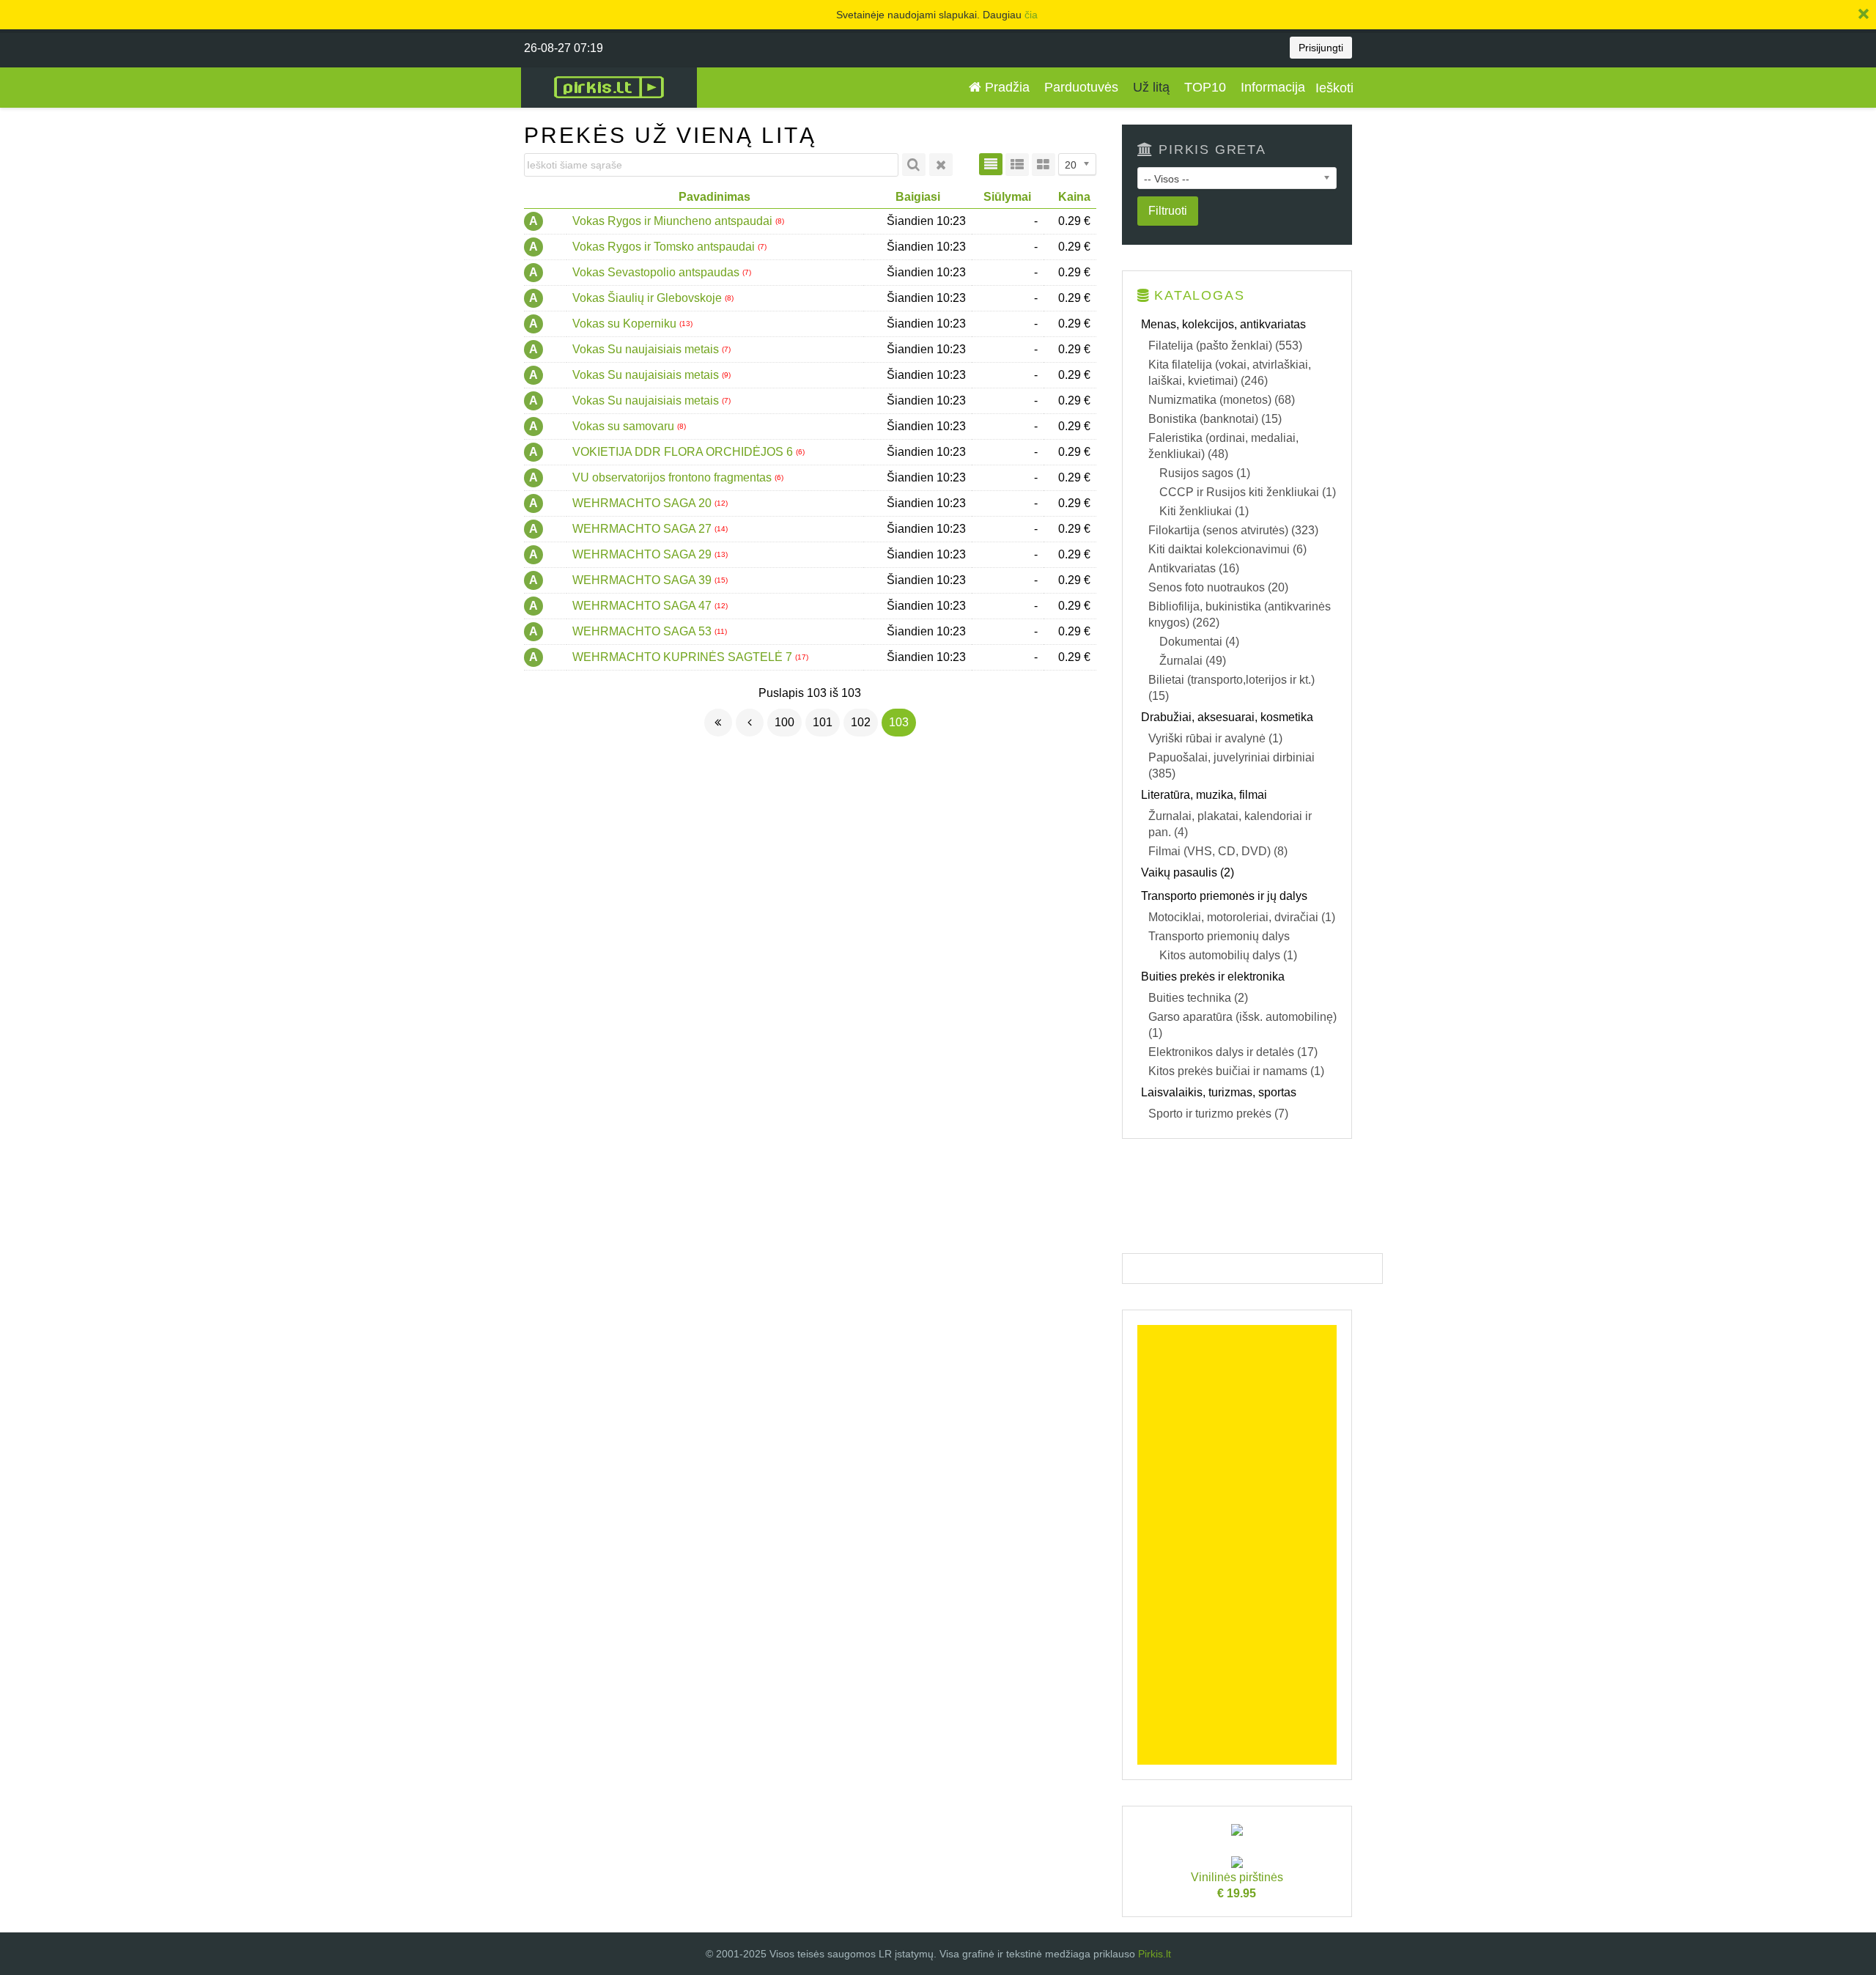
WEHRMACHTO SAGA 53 (643, 631)
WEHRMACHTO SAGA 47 (643, 606)
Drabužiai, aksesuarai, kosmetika (1227, 717)
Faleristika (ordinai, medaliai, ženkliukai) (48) (1223, 446)
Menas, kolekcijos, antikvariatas (1223, 324)
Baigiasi (918, 197)
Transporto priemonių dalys (1219, 936)
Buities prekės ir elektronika (1213, 977)
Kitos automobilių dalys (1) (1228, 955)
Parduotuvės (1081, 87)
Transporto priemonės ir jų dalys (1224, 896)
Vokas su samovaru (625, 426)
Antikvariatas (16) (1194, 568)
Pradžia (1005, 87)
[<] (750, 723)
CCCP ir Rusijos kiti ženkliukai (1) (1248, 492)
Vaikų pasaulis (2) (1188, 872)
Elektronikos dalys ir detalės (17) (1233, 1052)
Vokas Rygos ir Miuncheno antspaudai (674, 221)
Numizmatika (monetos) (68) (1222, 400)
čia (1031, 15)
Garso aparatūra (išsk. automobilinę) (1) (1242, 1025)
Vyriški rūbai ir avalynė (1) (1215, 738)
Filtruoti (1168, 211)
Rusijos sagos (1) (1205, 473)
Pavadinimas (714, 197)
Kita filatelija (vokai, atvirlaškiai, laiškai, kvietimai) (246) (1230, 373)
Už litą (1151, 87)
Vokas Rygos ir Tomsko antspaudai (665, 247)
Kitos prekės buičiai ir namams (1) (1236, 1071)
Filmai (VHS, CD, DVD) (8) (1218, 851)
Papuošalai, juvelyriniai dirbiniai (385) (1231, 765)
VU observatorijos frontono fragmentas (673, 477)
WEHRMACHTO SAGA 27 (643, 529)
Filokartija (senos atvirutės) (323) (1233, 530)
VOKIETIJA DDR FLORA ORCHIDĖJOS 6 (684, 452)
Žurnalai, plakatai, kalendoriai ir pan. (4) (1230, 824)
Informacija (1273, 87)
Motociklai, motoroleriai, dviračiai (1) (1242, 917)
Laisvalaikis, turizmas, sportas (1219, 1092)
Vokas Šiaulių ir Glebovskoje (649, 298)
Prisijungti (1321, 48)
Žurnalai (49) (1193, 661)
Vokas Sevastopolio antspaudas (657, 272)
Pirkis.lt (1155, 1954)
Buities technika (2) (1198, 998)
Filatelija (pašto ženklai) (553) (1225, 346)
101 (823, 722)
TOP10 (1205, 87)
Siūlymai (1007, 197)
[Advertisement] (1237, 1545)
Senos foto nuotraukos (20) (1218, 587)
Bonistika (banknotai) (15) (1215, 419)
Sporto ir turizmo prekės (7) (1218, 1114)
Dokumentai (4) (1199, 642)
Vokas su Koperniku (626, 324)
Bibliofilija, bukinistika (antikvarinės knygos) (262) (1240, 614)
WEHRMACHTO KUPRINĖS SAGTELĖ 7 (684, 657)
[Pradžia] (718, 723)
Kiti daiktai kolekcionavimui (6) (1227, 549)
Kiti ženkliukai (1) (1204, 511)
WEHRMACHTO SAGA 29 (643, 554)
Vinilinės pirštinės (1237, 1885)
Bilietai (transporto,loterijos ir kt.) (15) (1231, 688)
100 (784, 722)
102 (861, 722)
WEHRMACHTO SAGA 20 (643, 503)
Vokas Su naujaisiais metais (647, 349)
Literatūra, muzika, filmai (1204, 795)
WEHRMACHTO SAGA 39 (643, 580)
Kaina (1074, 197)
